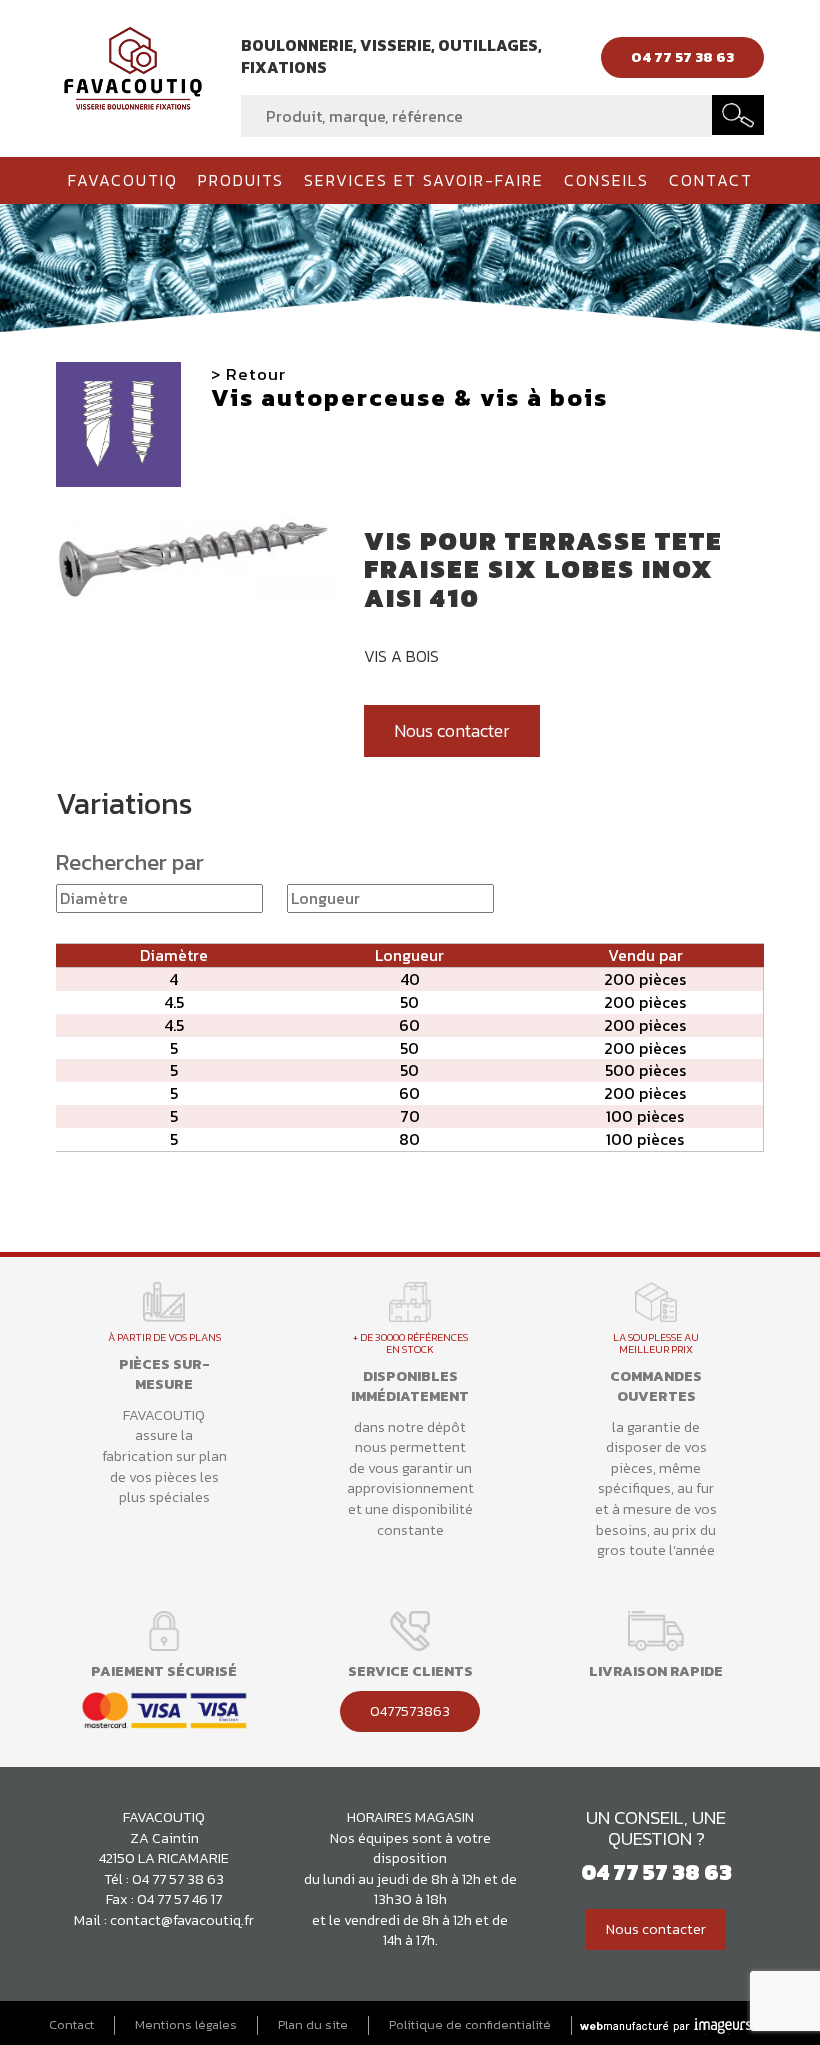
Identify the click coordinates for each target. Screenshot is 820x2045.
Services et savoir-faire (424, 180)
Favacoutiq (123, 180)
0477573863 (410, 1711)
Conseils (606, 180)
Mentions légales (186, 2025)
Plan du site (313, 2025)
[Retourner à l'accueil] (133, 66)
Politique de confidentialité (470, 2025)
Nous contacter (452, 731)
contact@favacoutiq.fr (182, 1920)
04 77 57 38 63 (178, 1879)
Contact (711, 180)
